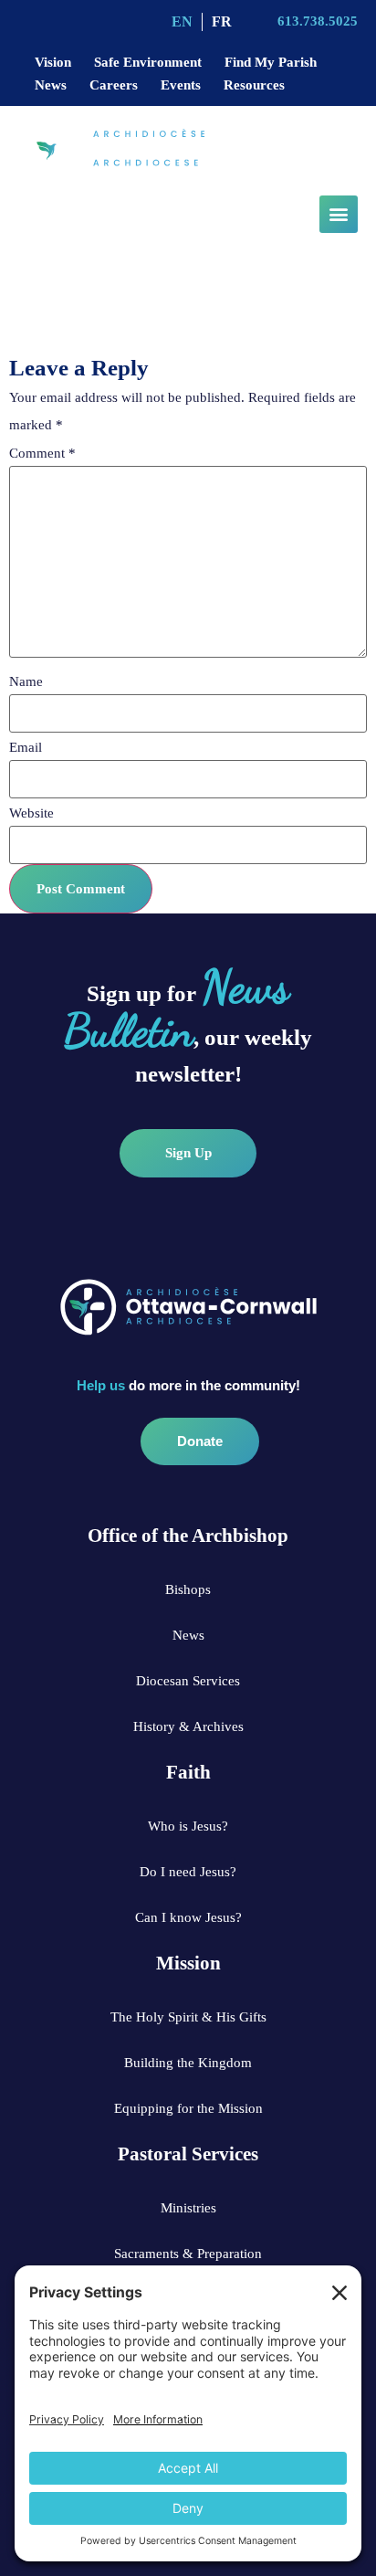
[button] (339, 214)
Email (26, 748)
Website (31, 813)
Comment (42, 454)
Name (26, 682)
